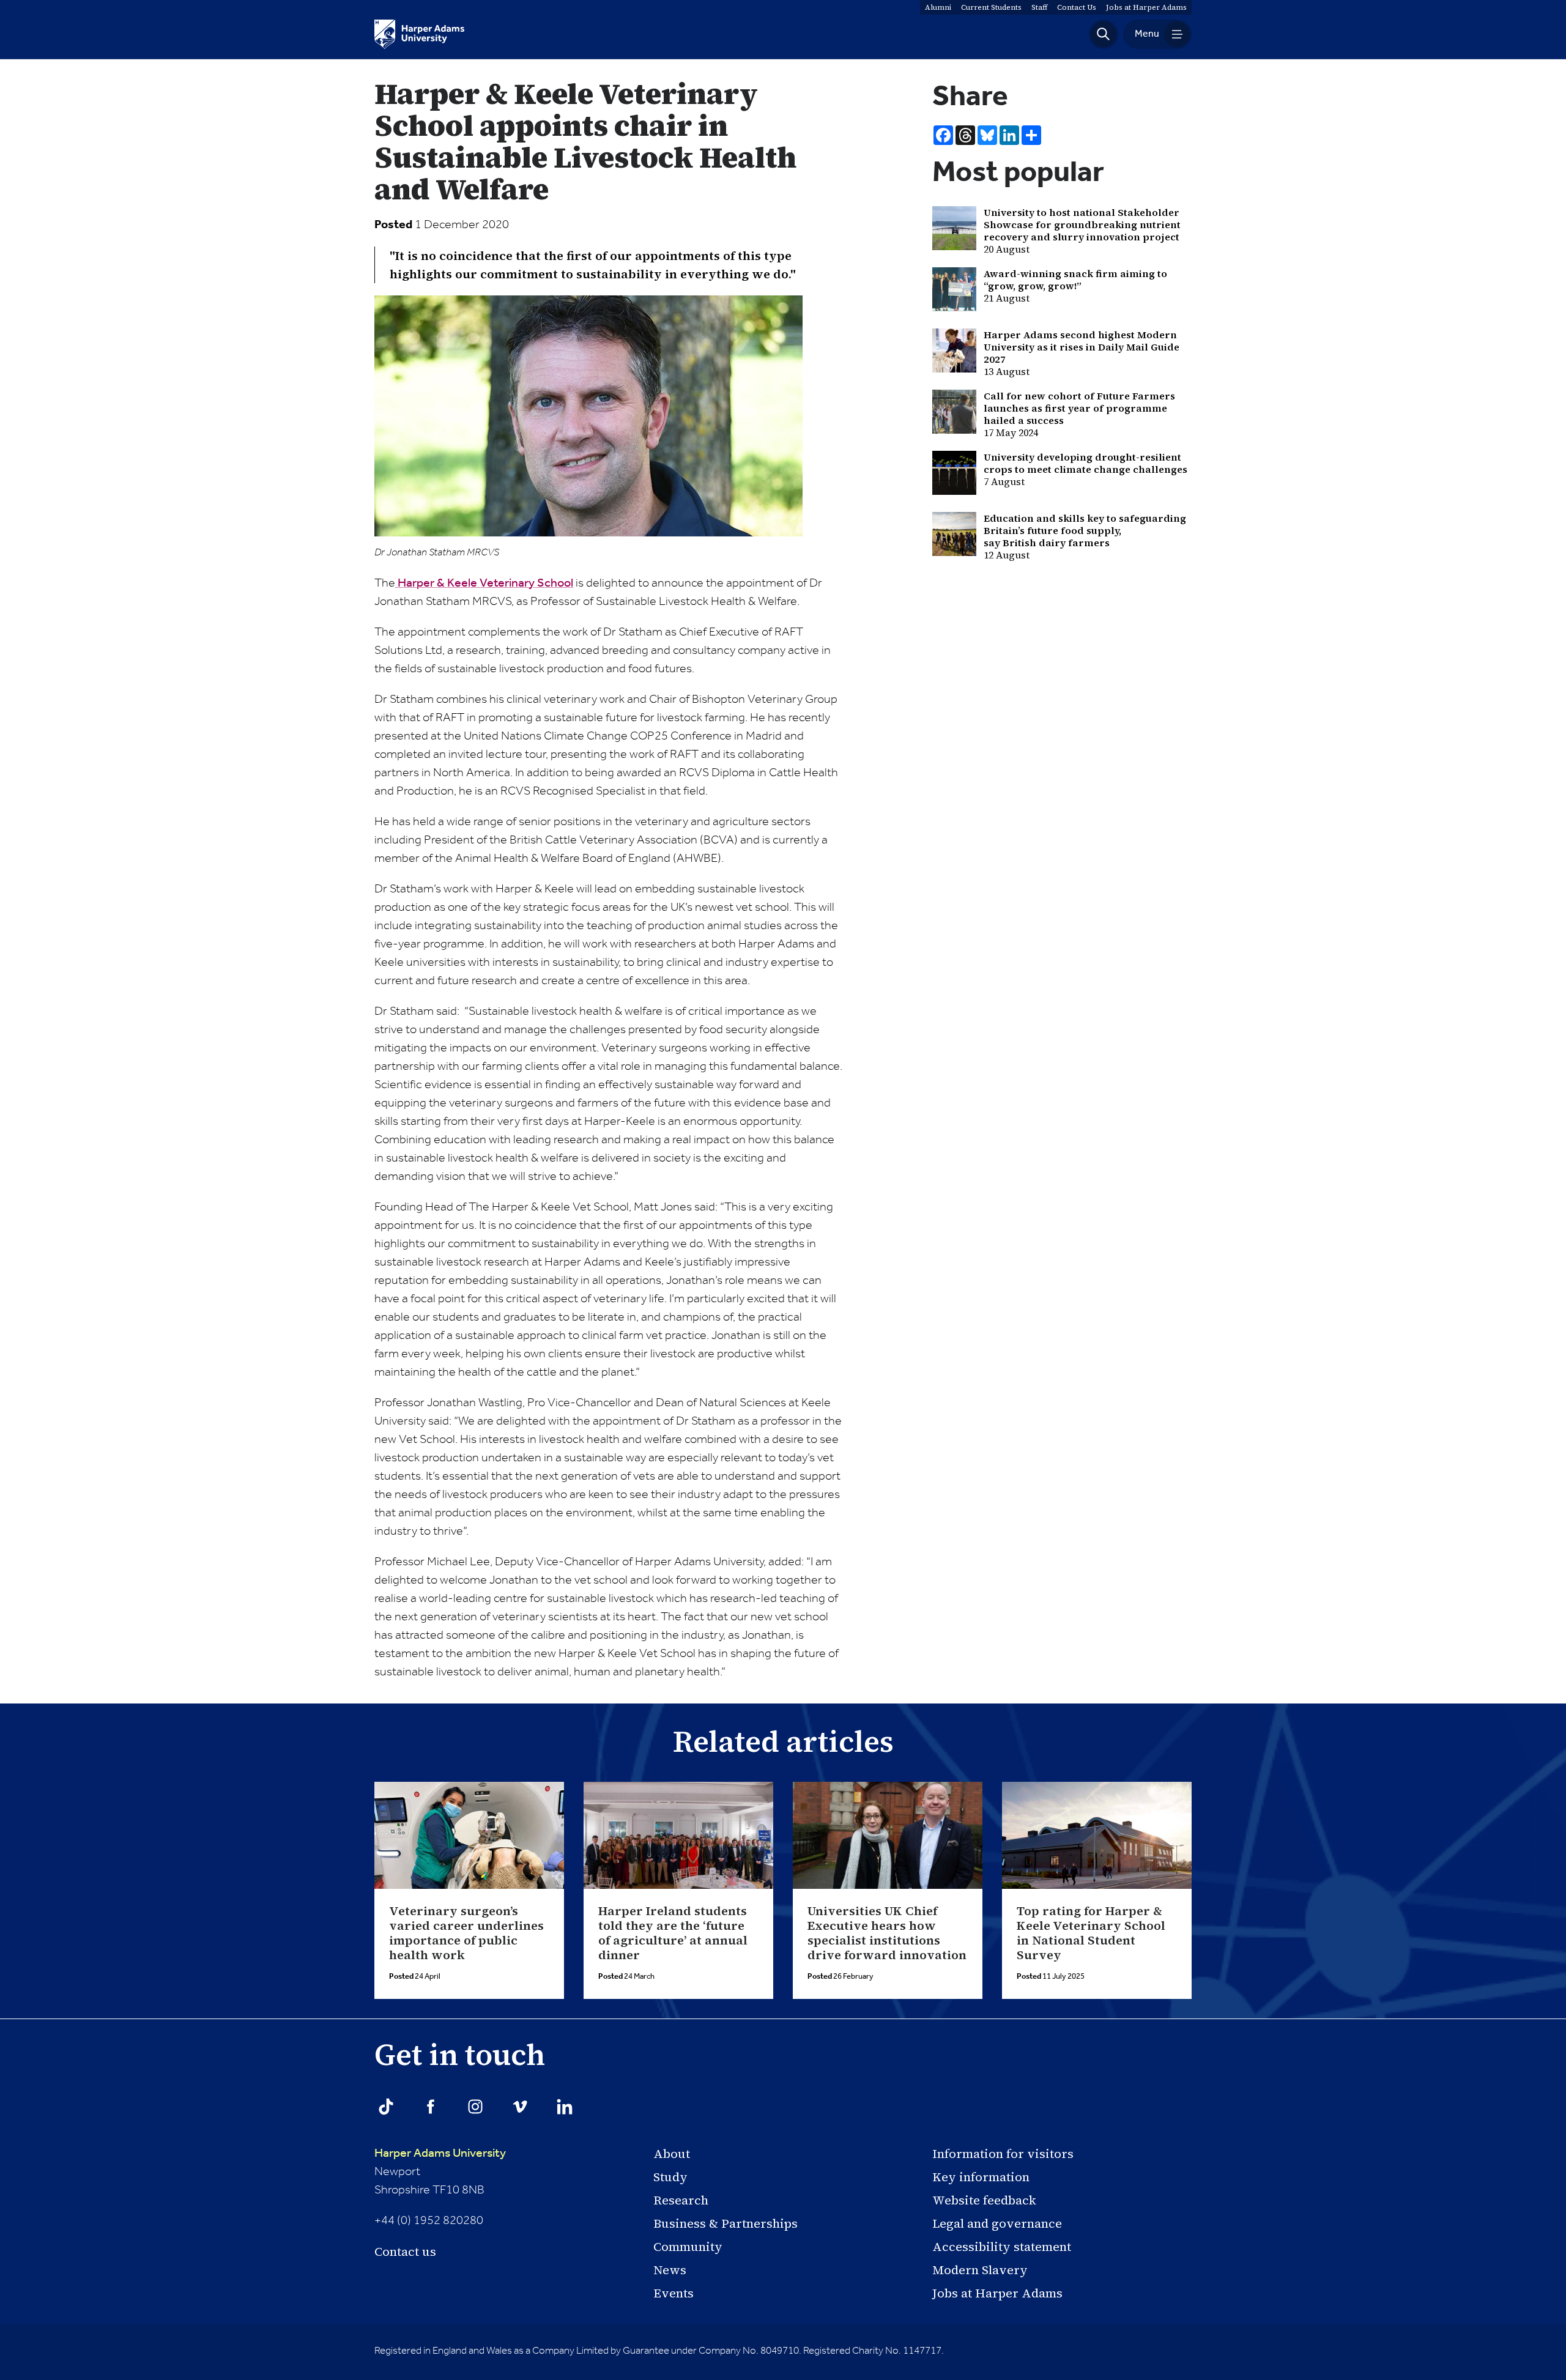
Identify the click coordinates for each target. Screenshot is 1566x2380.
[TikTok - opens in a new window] (386, 2107)
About (672, 2154)
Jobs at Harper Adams (997, 2293)
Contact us (405, 2252)
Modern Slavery (980, 2270)
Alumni (938, 7)
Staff (1039, 7)
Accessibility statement (1002, 2247)
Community (688, 2247)
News (670, 2270)
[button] (1104, 34)
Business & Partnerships (725, 2223)
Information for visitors (1003, 2154)
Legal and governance (997, 2223)
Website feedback (984, 2200)
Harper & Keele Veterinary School (484, 584)
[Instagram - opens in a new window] (475, 2107)
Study (670, 2177)
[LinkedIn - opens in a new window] (565, 2107)
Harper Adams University (440, 2154)
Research (681, 2200)
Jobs (1146, 7)
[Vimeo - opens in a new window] (520, 2107)
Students (991, 7)
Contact (1077, 7)
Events (674, 2293)
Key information (981, 2177)
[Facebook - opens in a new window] (431, 2107)
